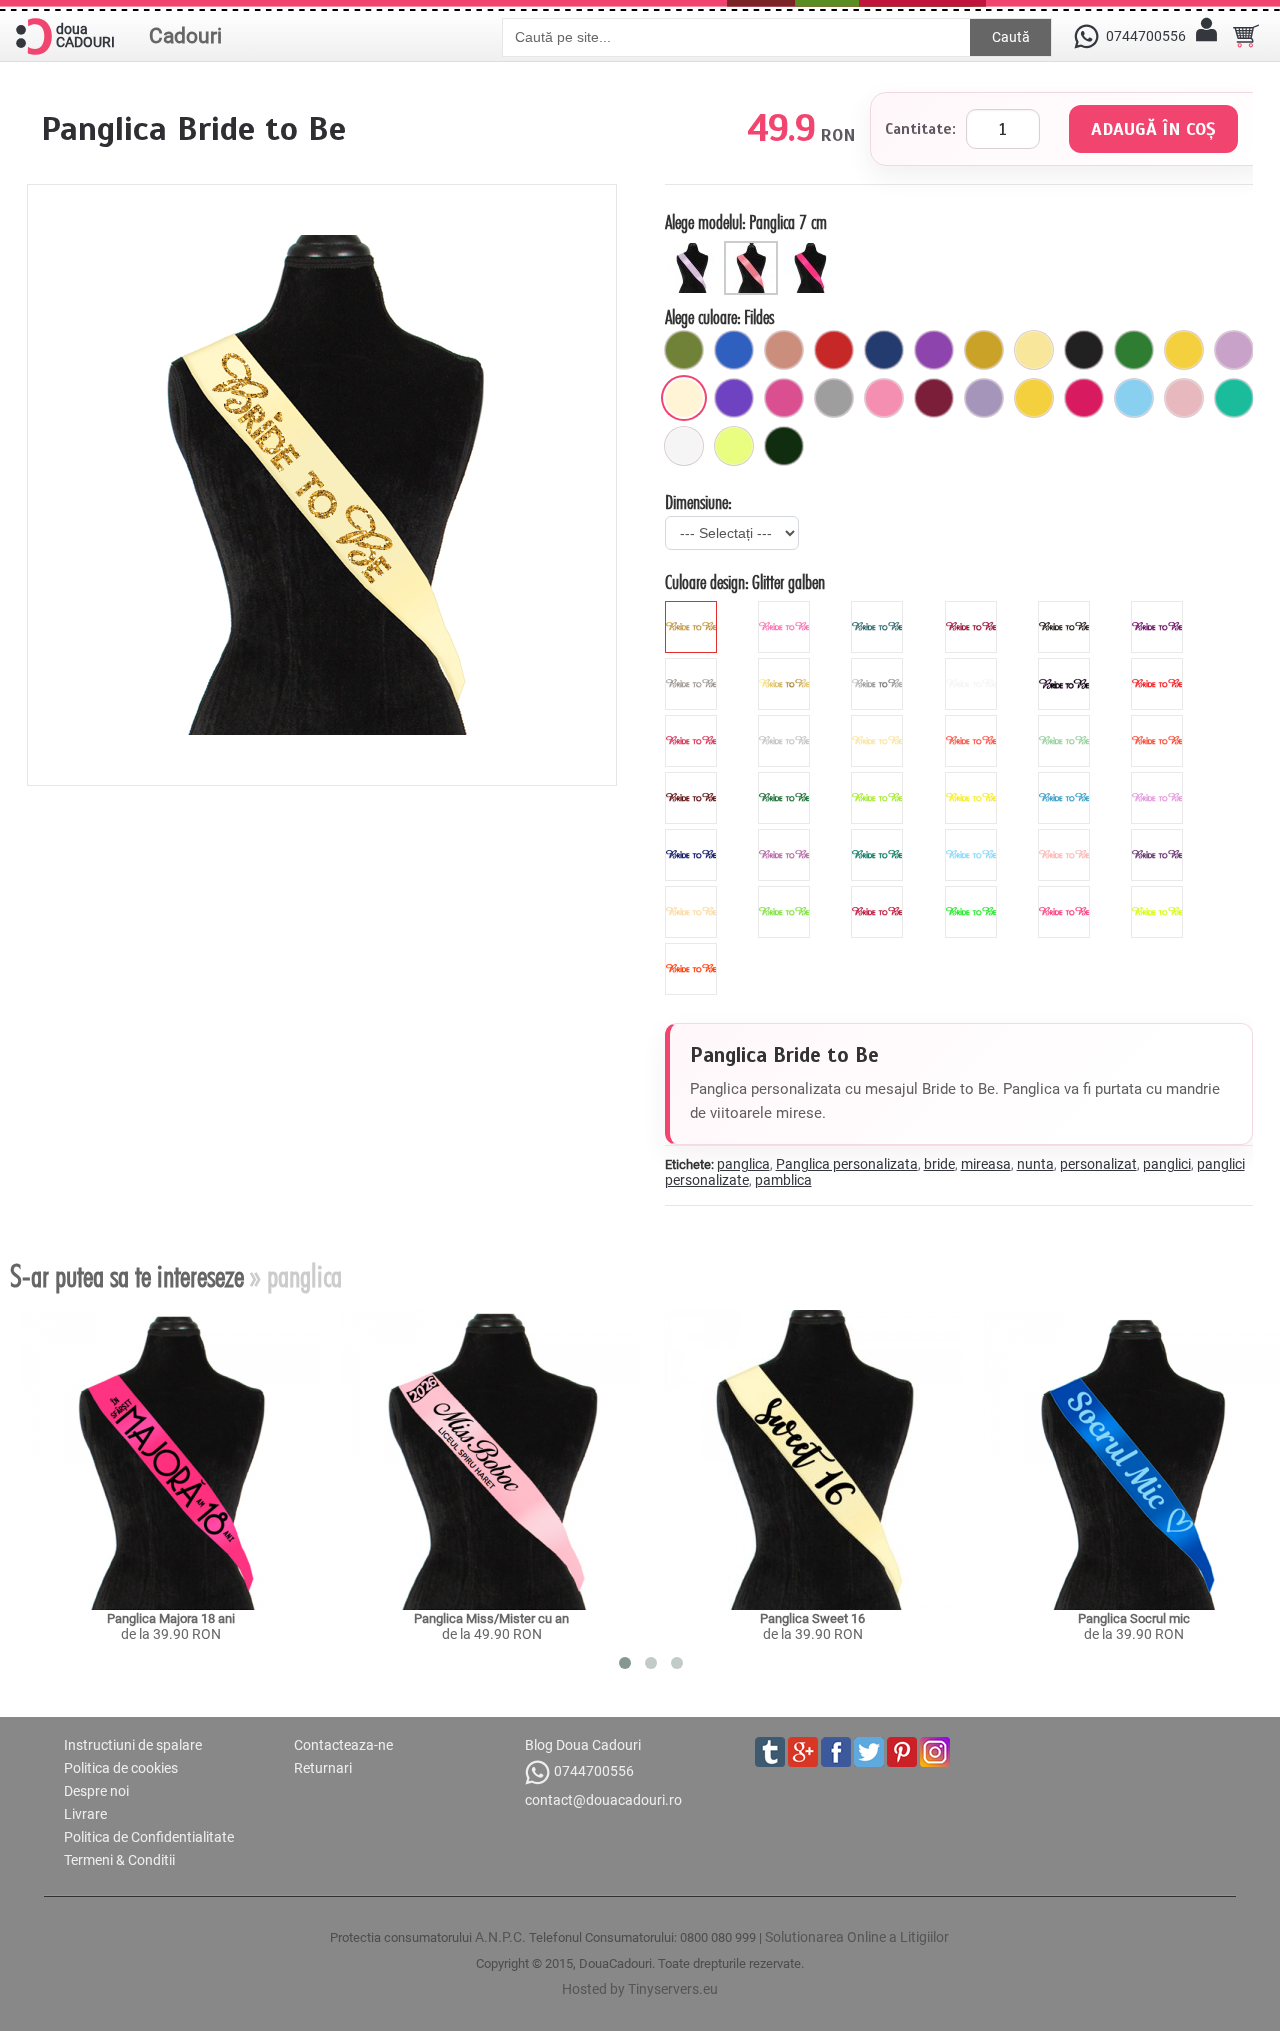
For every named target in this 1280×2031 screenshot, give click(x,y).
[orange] (1159, 723)
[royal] (734, 350)
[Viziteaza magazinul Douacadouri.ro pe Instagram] (935, 1752)
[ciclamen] (784, 398)
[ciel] (1134, 398)
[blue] (1066, 780)
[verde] (1134, 350)
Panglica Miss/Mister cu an (491, 1618)
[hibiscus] (973, 723)
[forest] (786, 780)
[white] (973, 666)
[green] (879, 780)
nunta (1035, 1164)
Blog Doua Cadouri (583, 1745)
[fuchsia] (1084, 398)
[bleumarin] (884, 350)
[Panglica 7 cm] (753, 249)
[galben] (1184, 350)
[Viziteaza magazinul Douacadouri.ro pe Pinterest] (902, 1752)
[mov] (934, 350)
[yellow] (973, 780)
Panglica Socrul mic (1134, 1618)
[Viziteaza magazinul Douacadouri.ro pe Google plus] (803, 1752)
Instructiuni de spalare (133, 1745)
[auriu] (984, 350)
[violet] (734, 398)
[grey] (786, 723)
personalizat (1098, 1164)
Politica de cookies (121, 1768)
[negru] (1084, 350)
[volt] (734, 446)
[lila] (1234, 350)
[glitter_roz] (786, 609)
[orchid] (786, 837)
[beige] (879, 723)
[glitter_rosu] (973, 609)
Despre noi (96, 1791)
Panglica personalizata (847, 1164)
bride (939, 1164)
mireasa (986, 1164)
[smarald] (784, 446)
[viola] (1159, 837)
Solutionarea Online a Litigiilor (857, 1937)
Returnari (323, 1768)
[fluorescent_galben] (1159, 894)
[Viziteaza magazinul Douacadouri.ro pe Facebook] (836, 1752)
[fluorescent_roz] (1066, 894)
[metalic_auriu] (786, 666)
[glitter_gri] (693, 666)
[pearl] (693, 894)
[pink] (693, 723)
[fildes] (684, 398)
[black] (1066, 666)
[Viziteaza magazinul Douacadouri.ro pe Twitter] (869, 1752)
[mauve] (1159, 780)
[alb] (684, 446)
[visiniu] (934, 398)
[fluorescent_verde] (973, 894)
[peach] (1066, 837)
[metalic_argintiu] (879, 666)
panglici (1167, 1164)
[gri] (834, 398)
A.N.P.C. (500, 1937)
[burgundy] (879, 894)
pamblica (783, 1180)
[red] (1159, 666)
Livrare (85, 1814)
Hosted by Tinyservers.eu (640, 1989)
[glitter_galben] (693, 609)
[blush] (784, 350)
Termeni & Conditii (119, 1860)
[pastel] (984, 398)
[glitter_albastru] (879, 609)
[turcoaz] (1234, 398)
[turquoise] (879, 837)
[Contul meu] (1206, 36)
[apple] (786, 894)
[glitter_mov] (1159, 609)
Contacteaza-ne (343, 1745)
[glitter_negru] (1066, 609)
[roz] (884, 398)
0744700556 (594, 1771)
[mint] (1066, 723)
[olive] (684, 350)
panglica (743, 1164)
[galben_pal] (1034, 350)
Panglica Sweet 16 (812, 1618)
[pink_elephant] (1184, 398)
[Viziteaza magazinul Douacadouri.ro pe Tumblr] (770, 1752)
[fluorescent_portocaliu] (693, 951)
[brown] (693, 780)
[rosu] (834, 350)
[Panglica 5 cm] (694, 249)
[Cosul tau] (1246, 36)
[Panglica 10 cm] (812, 249)
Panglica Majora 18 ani (171, 1618)
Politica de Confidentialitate (149, 1837)
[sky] (973, 837)
